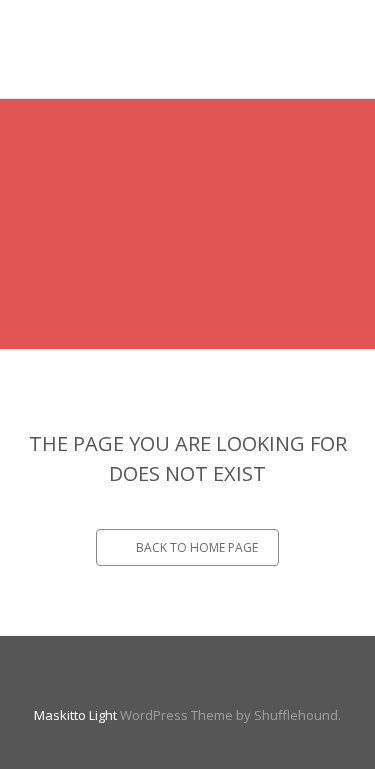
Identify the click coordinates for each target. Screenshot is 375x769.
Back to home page (197, 547)
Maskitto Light (75, 715)
